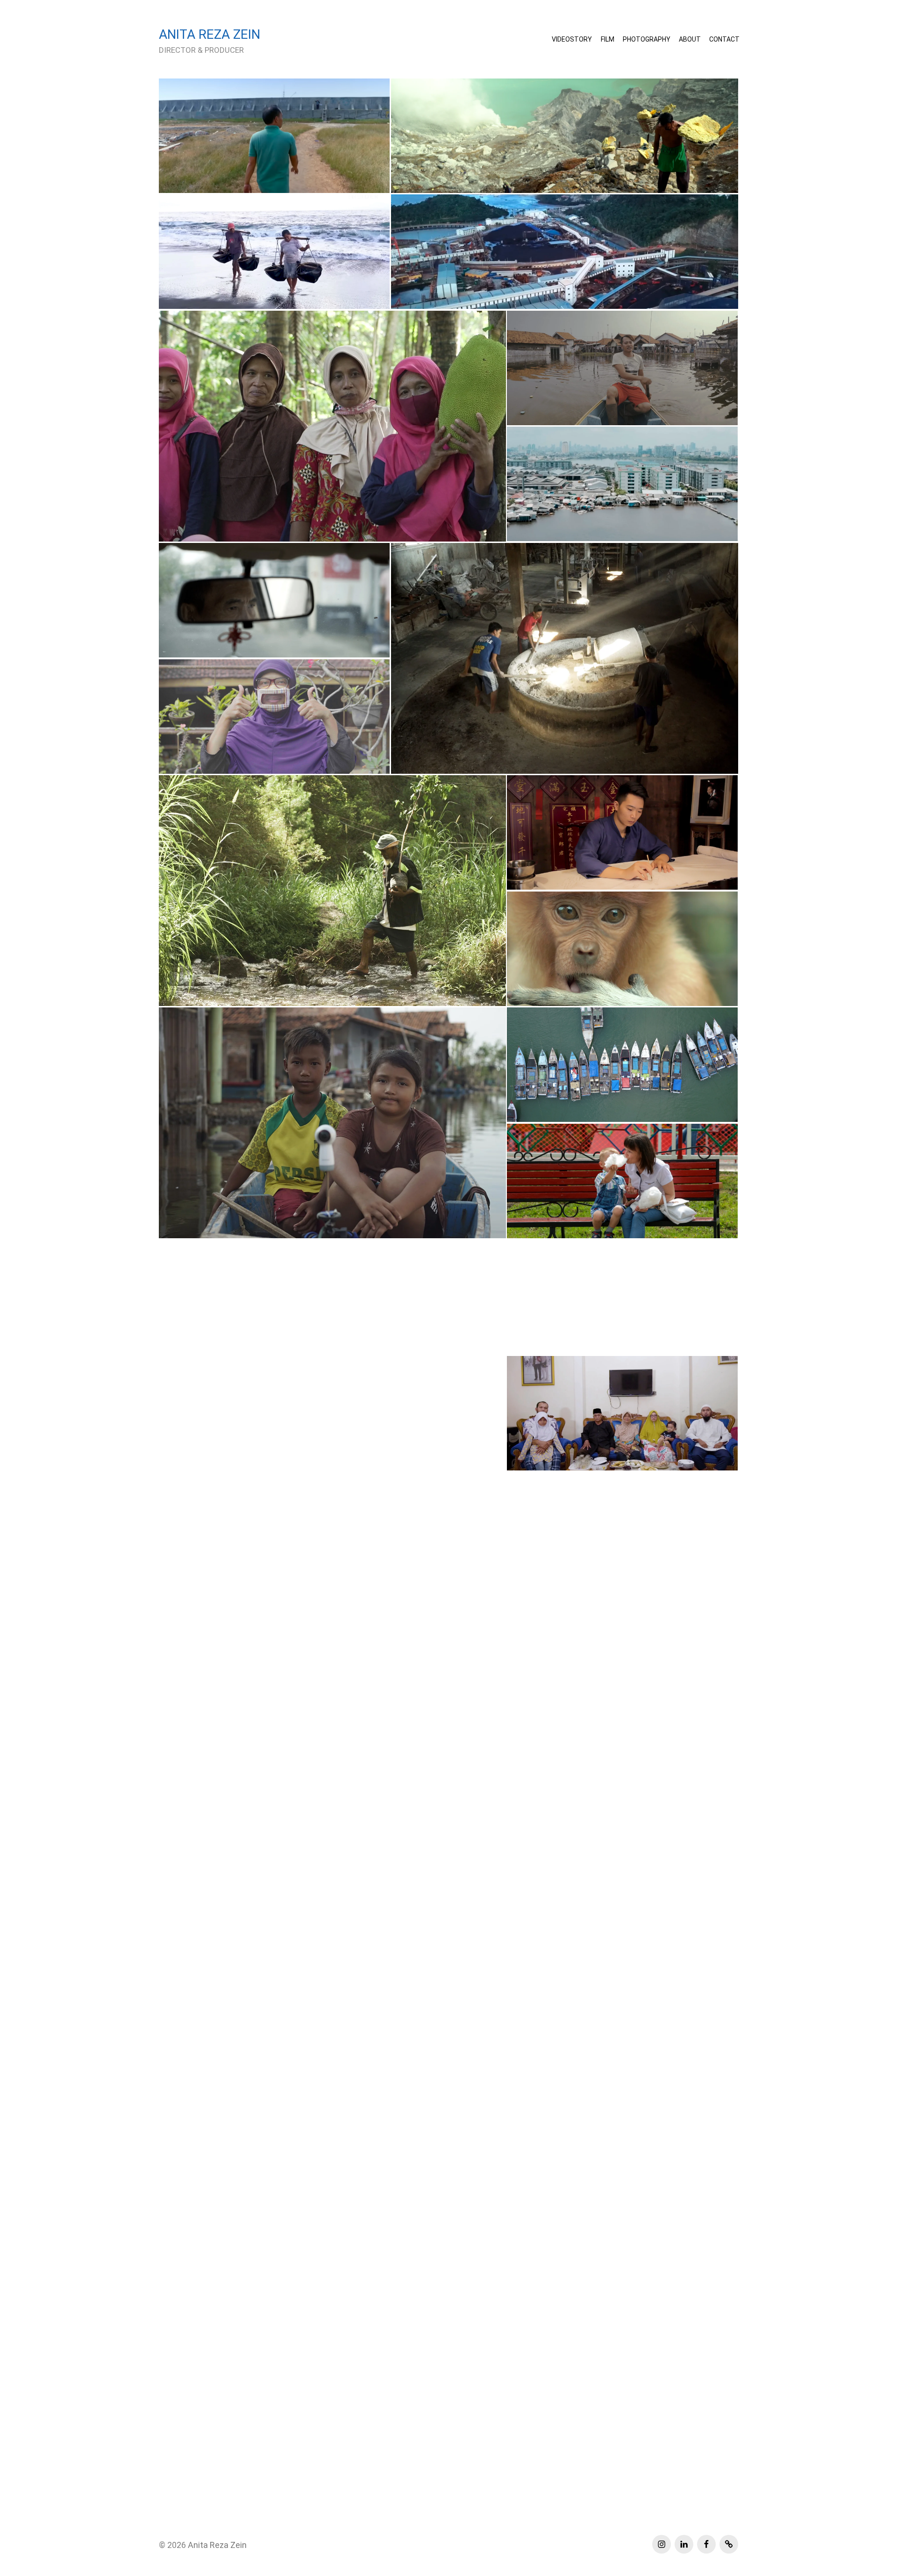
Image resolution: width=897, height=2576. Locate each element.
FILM (608, 39)
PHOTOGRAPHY (647, 39)
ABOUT (690, 39)
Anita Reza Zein (217, 2545)
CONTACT (724, 39)
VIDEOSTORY (572, 39)
